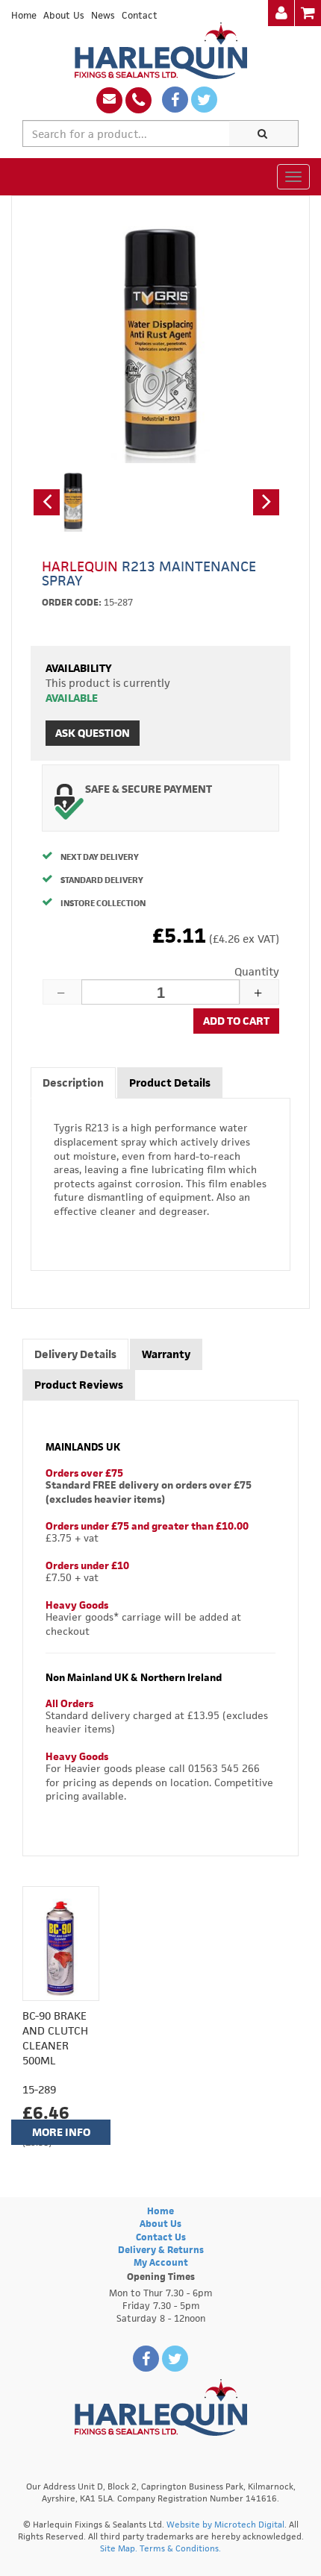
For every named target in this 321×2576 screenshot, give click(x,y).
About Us (64, 15)
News (103, 15)
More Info (61, 2132)
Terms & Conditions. (180, 2548)
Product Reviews (79, 1385)
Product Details (170, 1083)
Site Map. (119, 2548)
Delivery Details (75, 1354)
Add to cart (236, 1021)
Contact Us (161, 2237)
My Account (161, 2262)
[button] (47, 502)
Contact (140, 15)
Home (24, 15)
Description (73, 1083)
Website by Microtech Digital (225, 2524)
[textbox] (126, 133)
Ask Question (93, 733)
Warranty (166, 1354)
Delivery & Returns (161, 2250)
